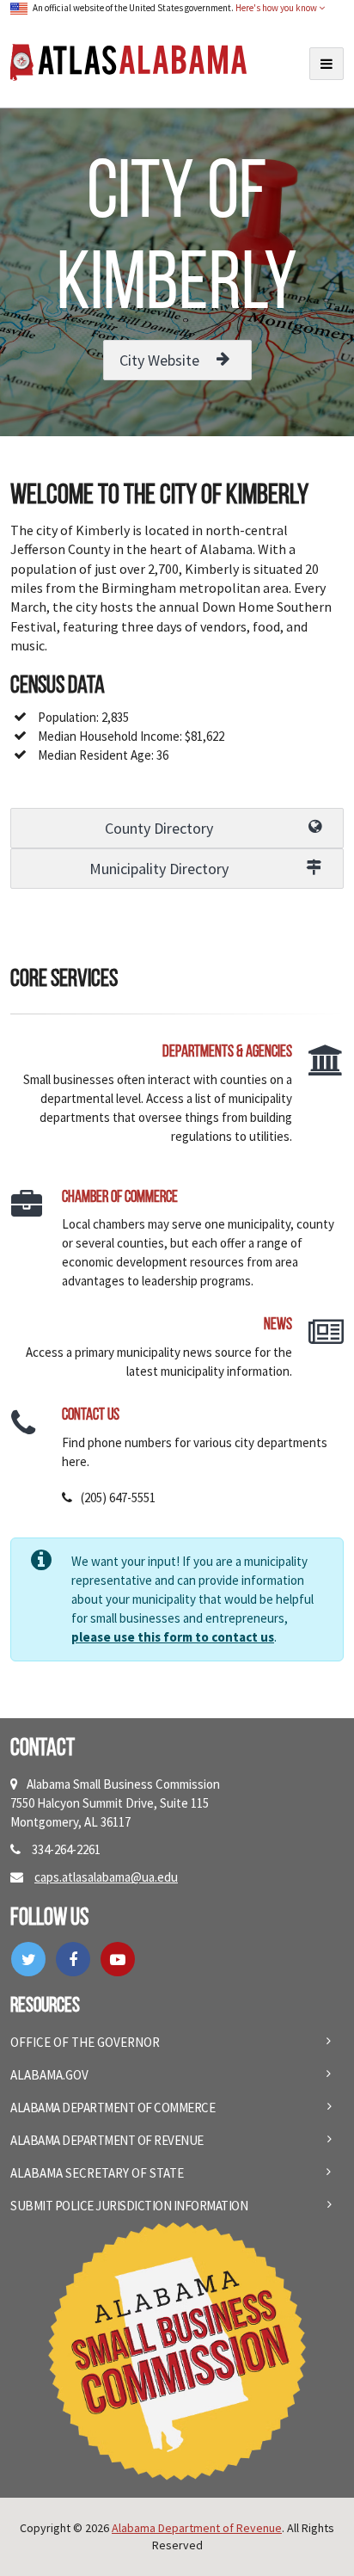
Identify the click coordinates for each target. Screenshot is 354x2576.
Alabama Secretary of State (97, 2173)
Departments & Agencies (227, 1053)
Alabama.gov (49, 2075)
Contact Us (91, 1416)
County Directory (159, 828)
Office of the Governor (85, 2042)
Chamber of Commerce (120, 1198)
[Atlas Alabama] (128, 61)
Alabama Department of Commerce (113, 2108)
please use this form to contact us (173, 1637)
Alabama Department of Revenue (107, 2140)
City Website (159, 360)
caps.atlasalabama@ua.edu (106, 1877)
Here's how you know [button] (277, 8)
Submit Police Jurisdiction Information (129, 2206)
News (278, 1325)
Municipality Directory (159, 869)
